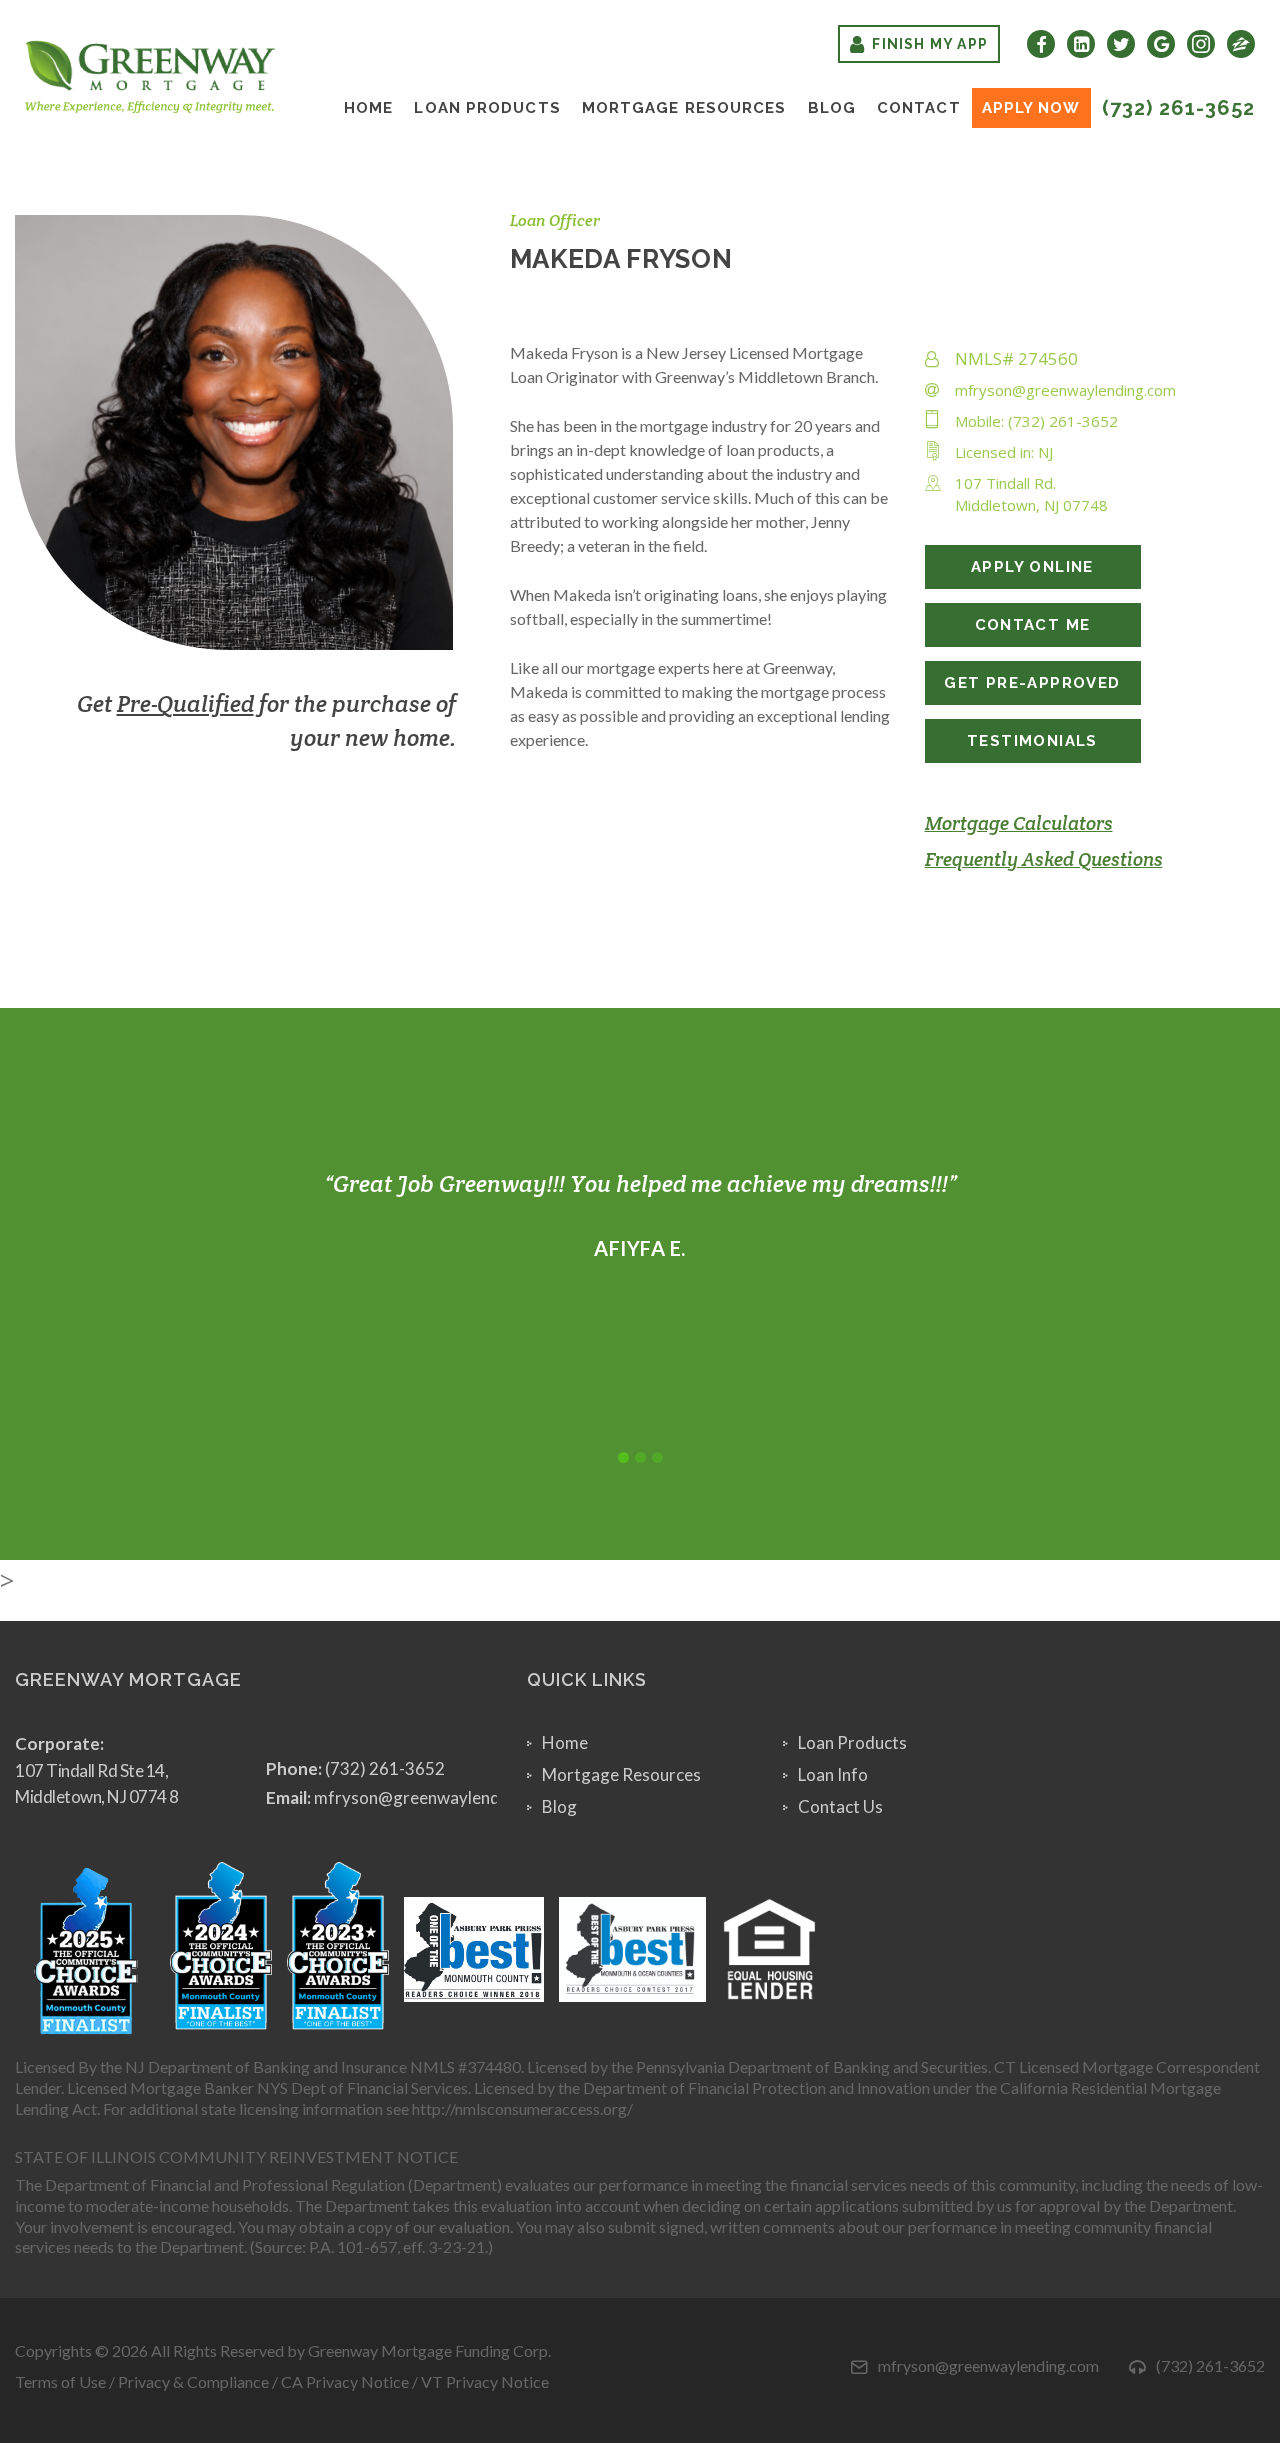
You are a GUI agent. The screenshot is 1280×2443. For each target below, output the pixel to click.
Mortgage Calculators (1019, 823)
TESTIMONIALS (1032, 741)
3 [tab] (657, 1457)
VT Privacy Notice (485, 2381)
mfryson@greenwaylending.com (1065, 390)
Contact (919, 108)
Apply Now (1031, 108)
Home (368, 108)
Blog (832, 108)
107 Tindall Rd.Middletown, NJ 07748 (1031, 494)
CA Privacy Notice (345, 2381)
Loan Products (487, 108)
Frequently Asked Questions (1044, 859)
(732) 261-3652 (1178, 108)
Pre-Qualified (185, 704)
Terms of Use (60, 2381)
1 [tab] (623, 1457)
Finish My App (930, 44)
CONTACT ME (1033, 625)
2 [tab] (640, 1457)
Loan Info (833, 1774)
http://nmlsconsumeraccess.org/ (522, 2108)
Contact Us (840, 1806)
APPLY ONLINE (1032, 567)
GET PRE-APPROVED (1032, 683)
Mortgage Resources (684, 108)
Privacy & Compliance (193, 2381)
